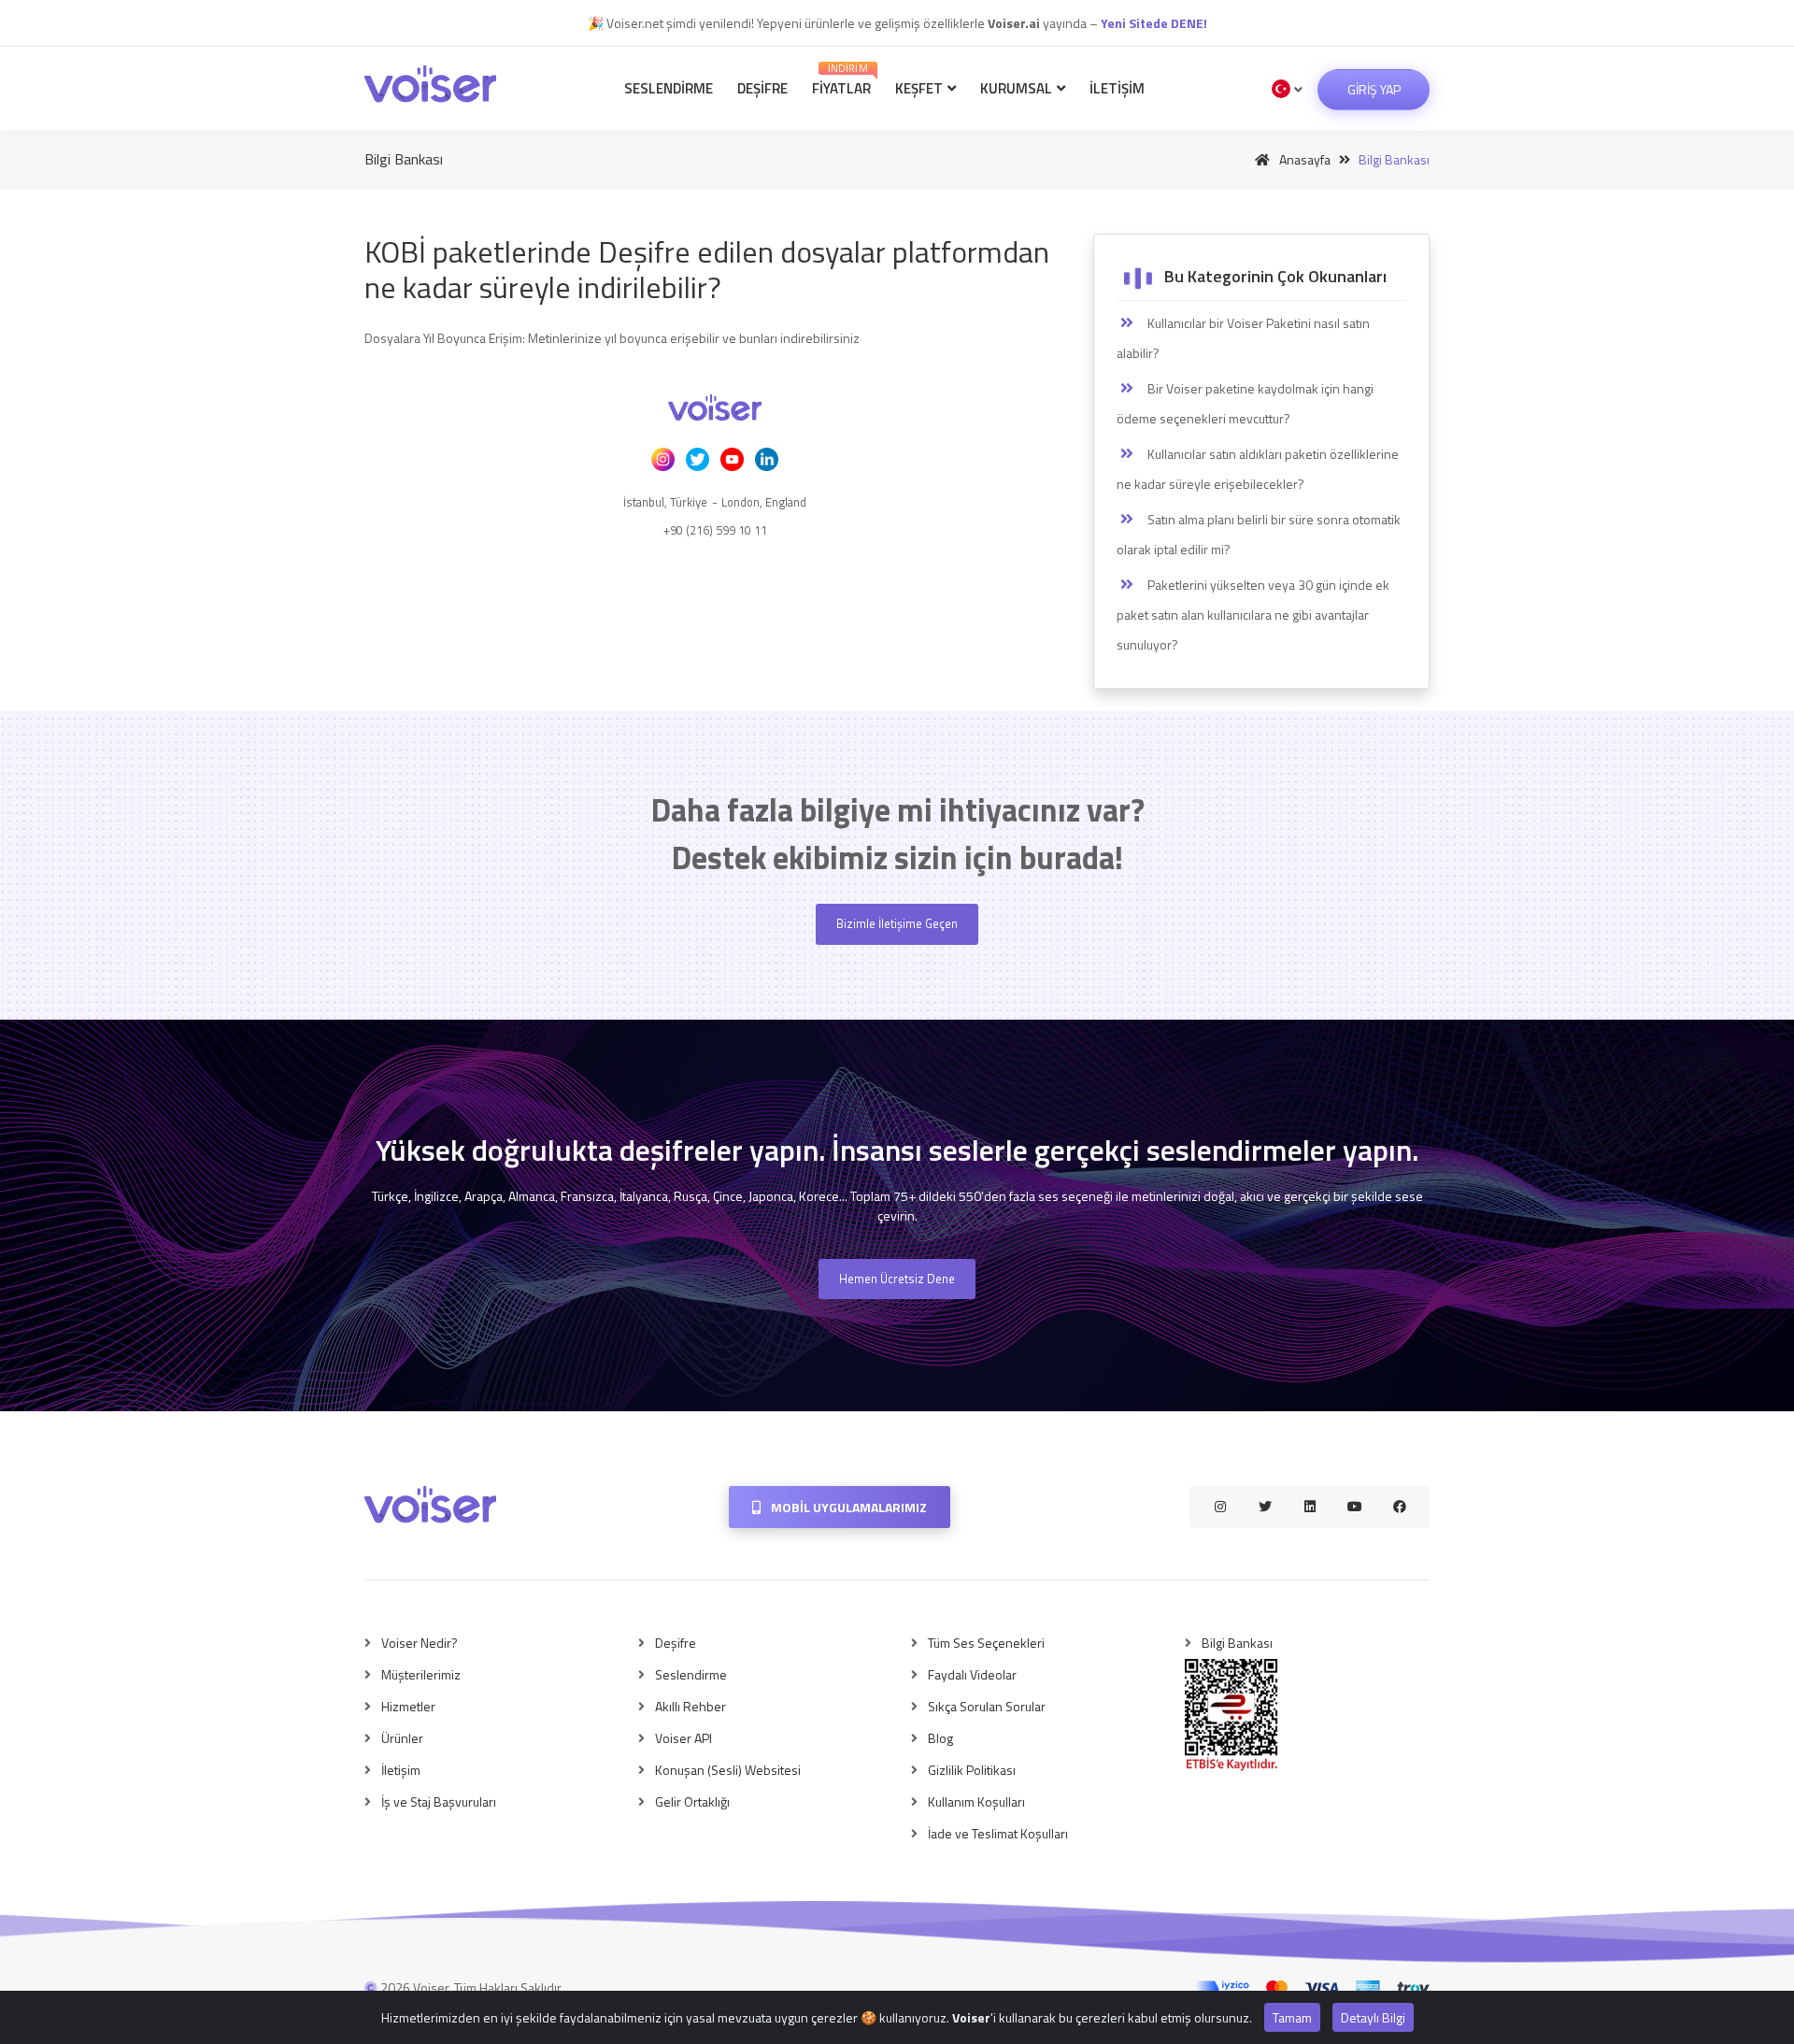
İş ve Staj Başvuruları (439, 1801)
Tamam (1292, 2017)
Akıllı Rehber (691, 1706)
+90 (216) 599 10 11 (715, 530)
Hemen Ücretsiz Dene (897, 1279)
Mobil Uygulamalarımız (847, 1507)
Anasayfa (1303, 159)
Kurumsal (1018, 88)
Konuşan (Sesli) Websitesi (728, 1770)
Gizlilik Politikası (972, 1770)
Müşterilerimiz (421, 1674)
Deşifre (762, 88)
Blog (940, 1738)
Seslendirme (669, 88)
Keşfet (920, 88)
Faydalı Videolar (972, 1674)
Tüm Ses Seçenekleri (986, 1643)
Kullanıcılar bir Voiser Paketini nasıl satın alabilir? (1243, 338)
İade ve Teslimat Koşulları (998, 1833)
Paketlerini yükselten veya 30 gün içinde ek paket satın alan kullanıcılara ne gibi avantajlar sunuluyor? (1253, 615)
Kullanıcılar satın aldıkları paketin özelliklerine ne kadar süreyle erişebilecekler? (1258, 469)
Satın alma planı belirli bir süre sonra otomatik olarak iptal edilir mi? (1259, 534)
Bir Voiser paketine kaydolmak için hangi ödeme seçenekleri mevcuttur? (1245, 403)
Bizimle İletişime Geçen (897, 923)
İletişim (1117, 88)
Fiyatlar (841, 80)
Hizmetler (408, 1706)
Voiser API (683, 1738)
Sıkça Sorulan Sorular (987, 1706)
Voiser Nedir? (420, 1643)
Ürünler (402, 1738)
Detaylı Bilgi (1373, 2017)
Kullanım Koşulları (976, 1801)
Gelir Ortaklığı (692, 1801)
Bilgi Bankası (1237, 1643)
